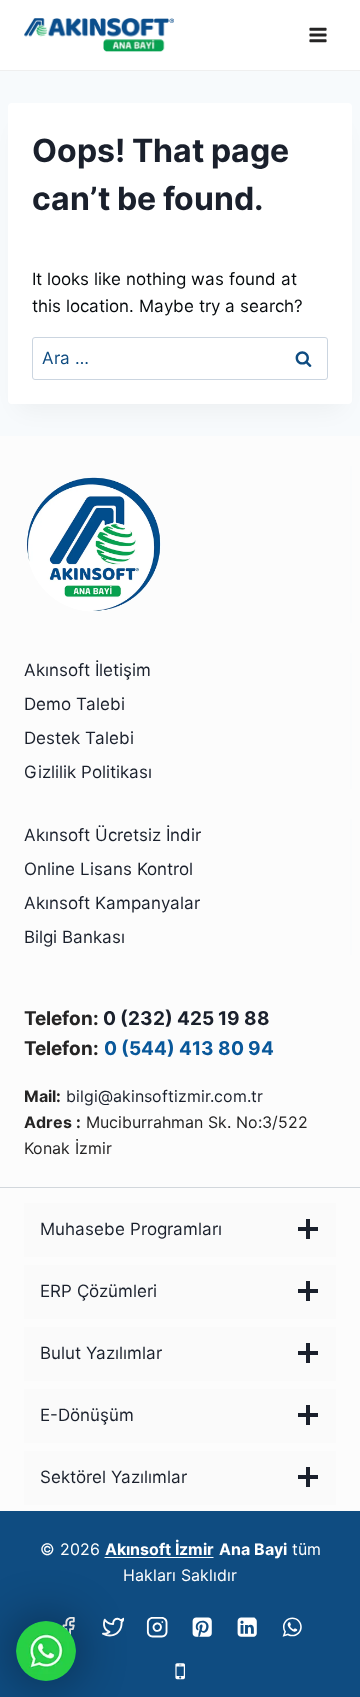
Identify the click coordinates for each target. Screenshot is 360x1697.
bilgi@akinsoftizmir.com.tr (164, 1096)
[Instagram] (157, 1626)
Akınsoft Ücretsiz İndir (112, 835)
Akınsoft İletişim (87, 670)
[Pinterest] (202, 1626)
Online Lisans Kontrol (108, 869)
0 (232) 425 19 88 (186, 1018)
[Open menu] (317, 34)
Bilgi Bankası (74, 937)
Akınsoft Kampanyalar (112, 903)
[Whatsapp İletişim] (46, 1651)
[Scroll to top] (311, 1628)
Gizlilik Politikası (88, 772)
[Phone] (180, 1671)
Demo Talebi (74, 704)
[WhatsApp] (292, 1626)
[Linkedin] (247, 1626)
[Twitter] (112, 1626)
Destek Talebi (79, 738)
